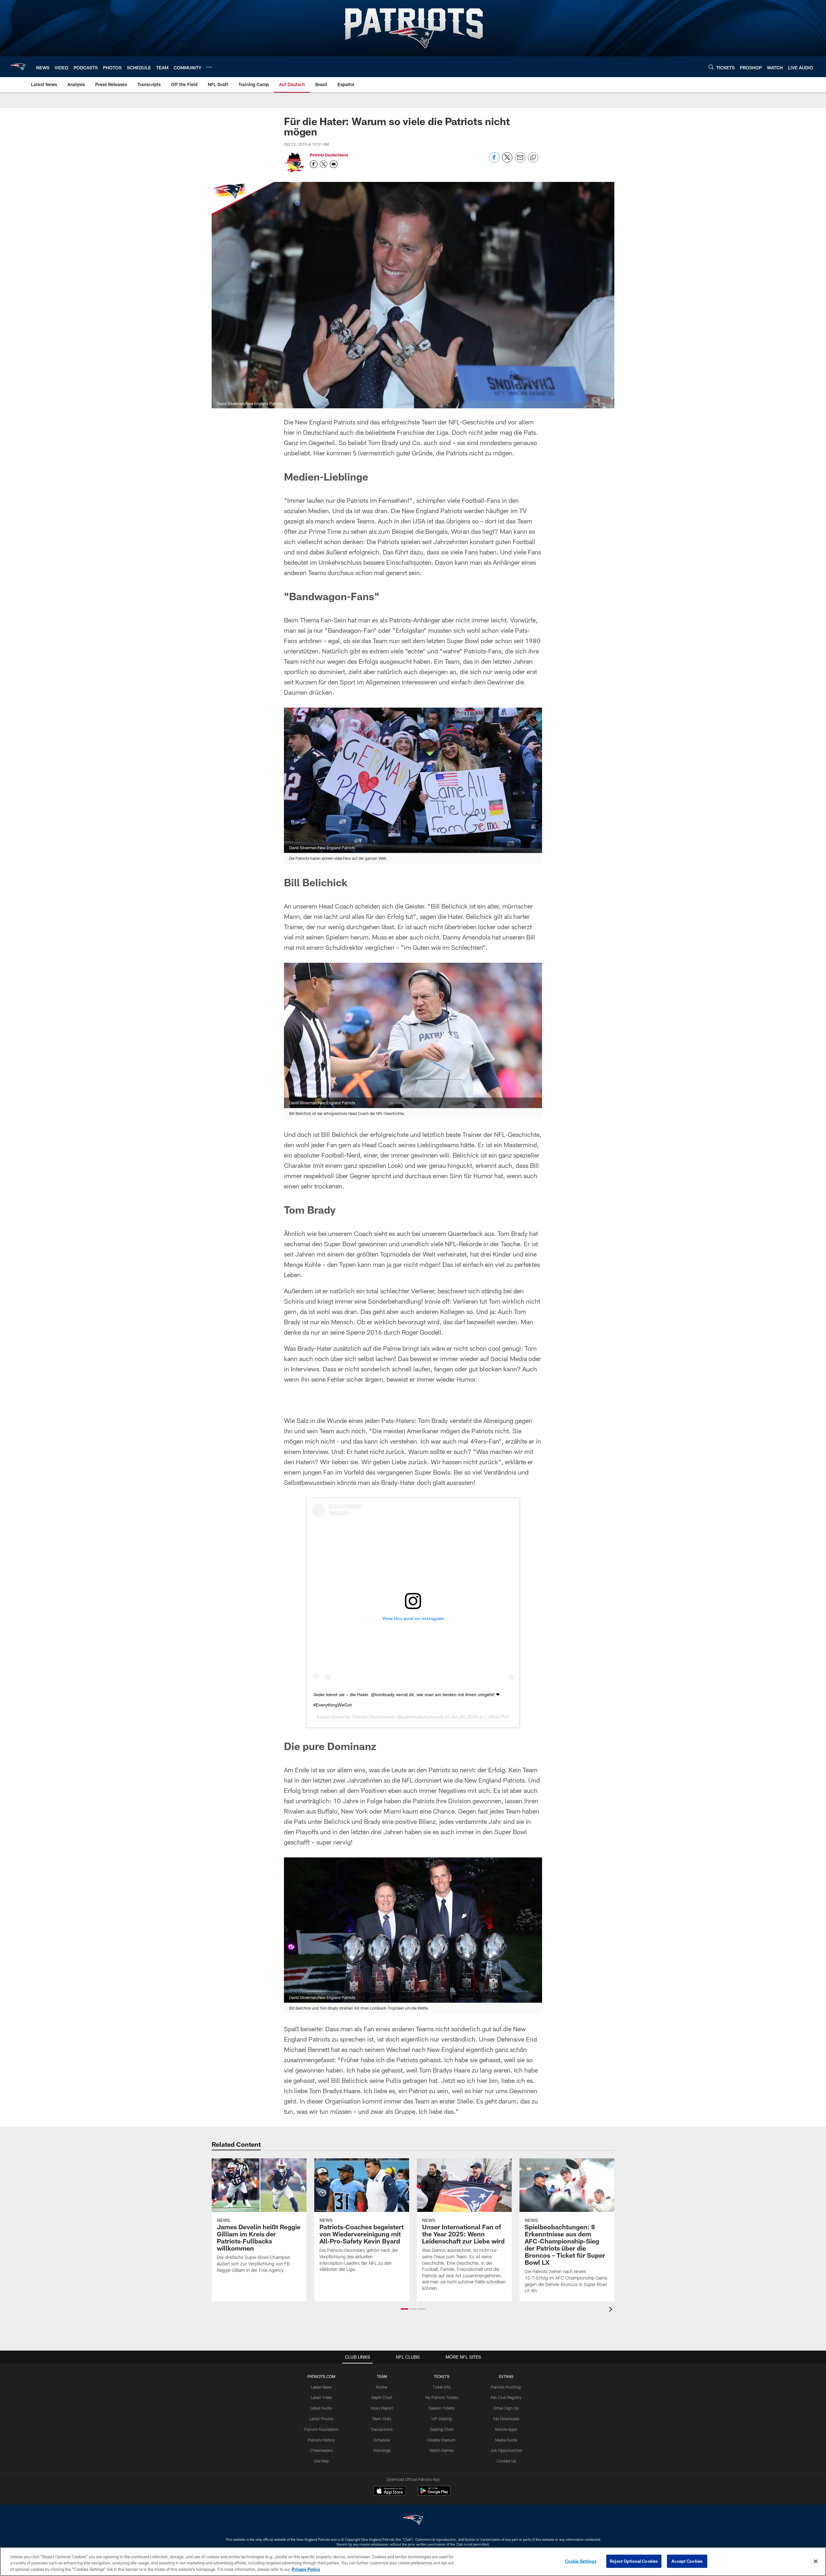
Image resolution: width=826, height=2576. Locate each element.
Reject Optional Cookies (634, 2561)
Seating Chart (442, 2429)
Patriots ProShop (506, 2387)
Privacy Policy (306, 2569)
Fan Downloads (506, 2419)
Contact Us (506, 2461)
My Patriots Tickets (442, 2397)
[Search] (711, 67)
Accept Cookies (687, 2561)
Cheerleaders (321, 2450)
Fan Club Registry (506, 2397)
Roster (382, 2387)
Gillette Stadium (442, 2440)
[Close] (816, 2561)
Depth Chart (382, 2397)
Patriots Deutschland (329, 155)
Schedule (382, 2440)
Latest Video (321, 2397)
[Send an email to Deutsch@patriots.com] (334, 164)
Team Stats (382, 2419)
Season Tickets (442, 2408)
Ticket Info (442, 2387)
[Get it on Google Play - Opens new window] (434, 2494)
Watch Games (442, 2450)
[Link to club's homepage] (18, 67)
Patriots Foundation (321, 2429)
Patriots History (321, 2440)
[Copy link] (533, 158)
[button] (404, 2309)
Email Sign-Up (506, 2408)
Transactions (382, 2429)
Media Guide (506, 2440)
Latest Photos (321, 2419)
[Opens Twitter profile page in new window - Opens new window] (324, 164)
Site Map (321, 2461)
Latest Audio (321, 2408)
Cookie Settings (581, 2561)
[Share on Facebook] (494, 161)
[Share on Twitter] (507, 161)
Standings (382, 2450)
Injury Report (382, 2408)
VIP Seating (442, 2419)
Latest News (321, 2387)
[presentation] (612, 2310)
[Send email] (520, 161)
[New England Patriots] (413, 2521)
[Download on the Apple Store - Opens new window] (390, 2491)
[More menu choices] (209, 67)
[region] (413, 2562)
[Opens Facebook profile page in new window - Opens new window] (314, 164)
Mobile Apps (506, 2429)
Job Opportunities (506, 2450)
